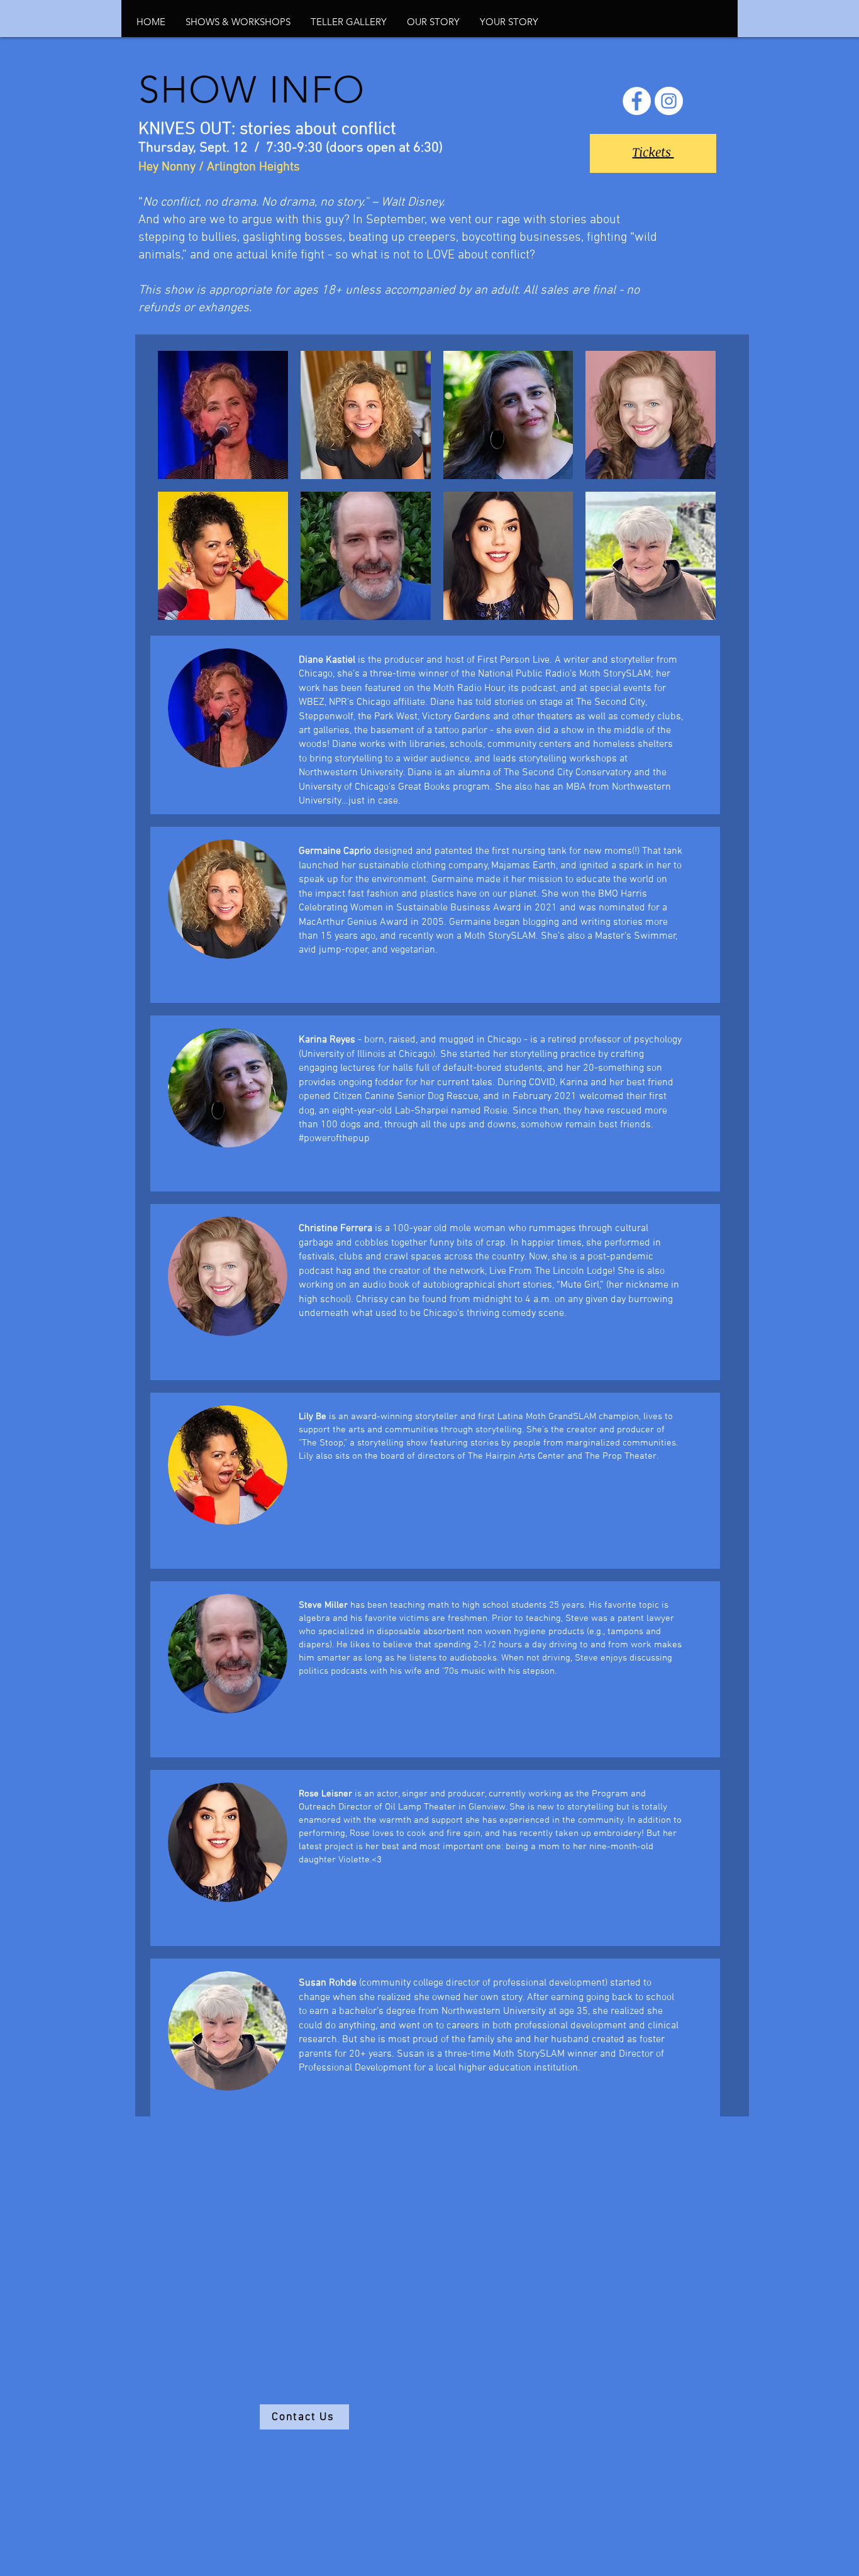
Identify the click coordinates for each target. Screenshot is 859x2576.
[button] (238, 22)
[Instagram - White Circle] (669, 101)
